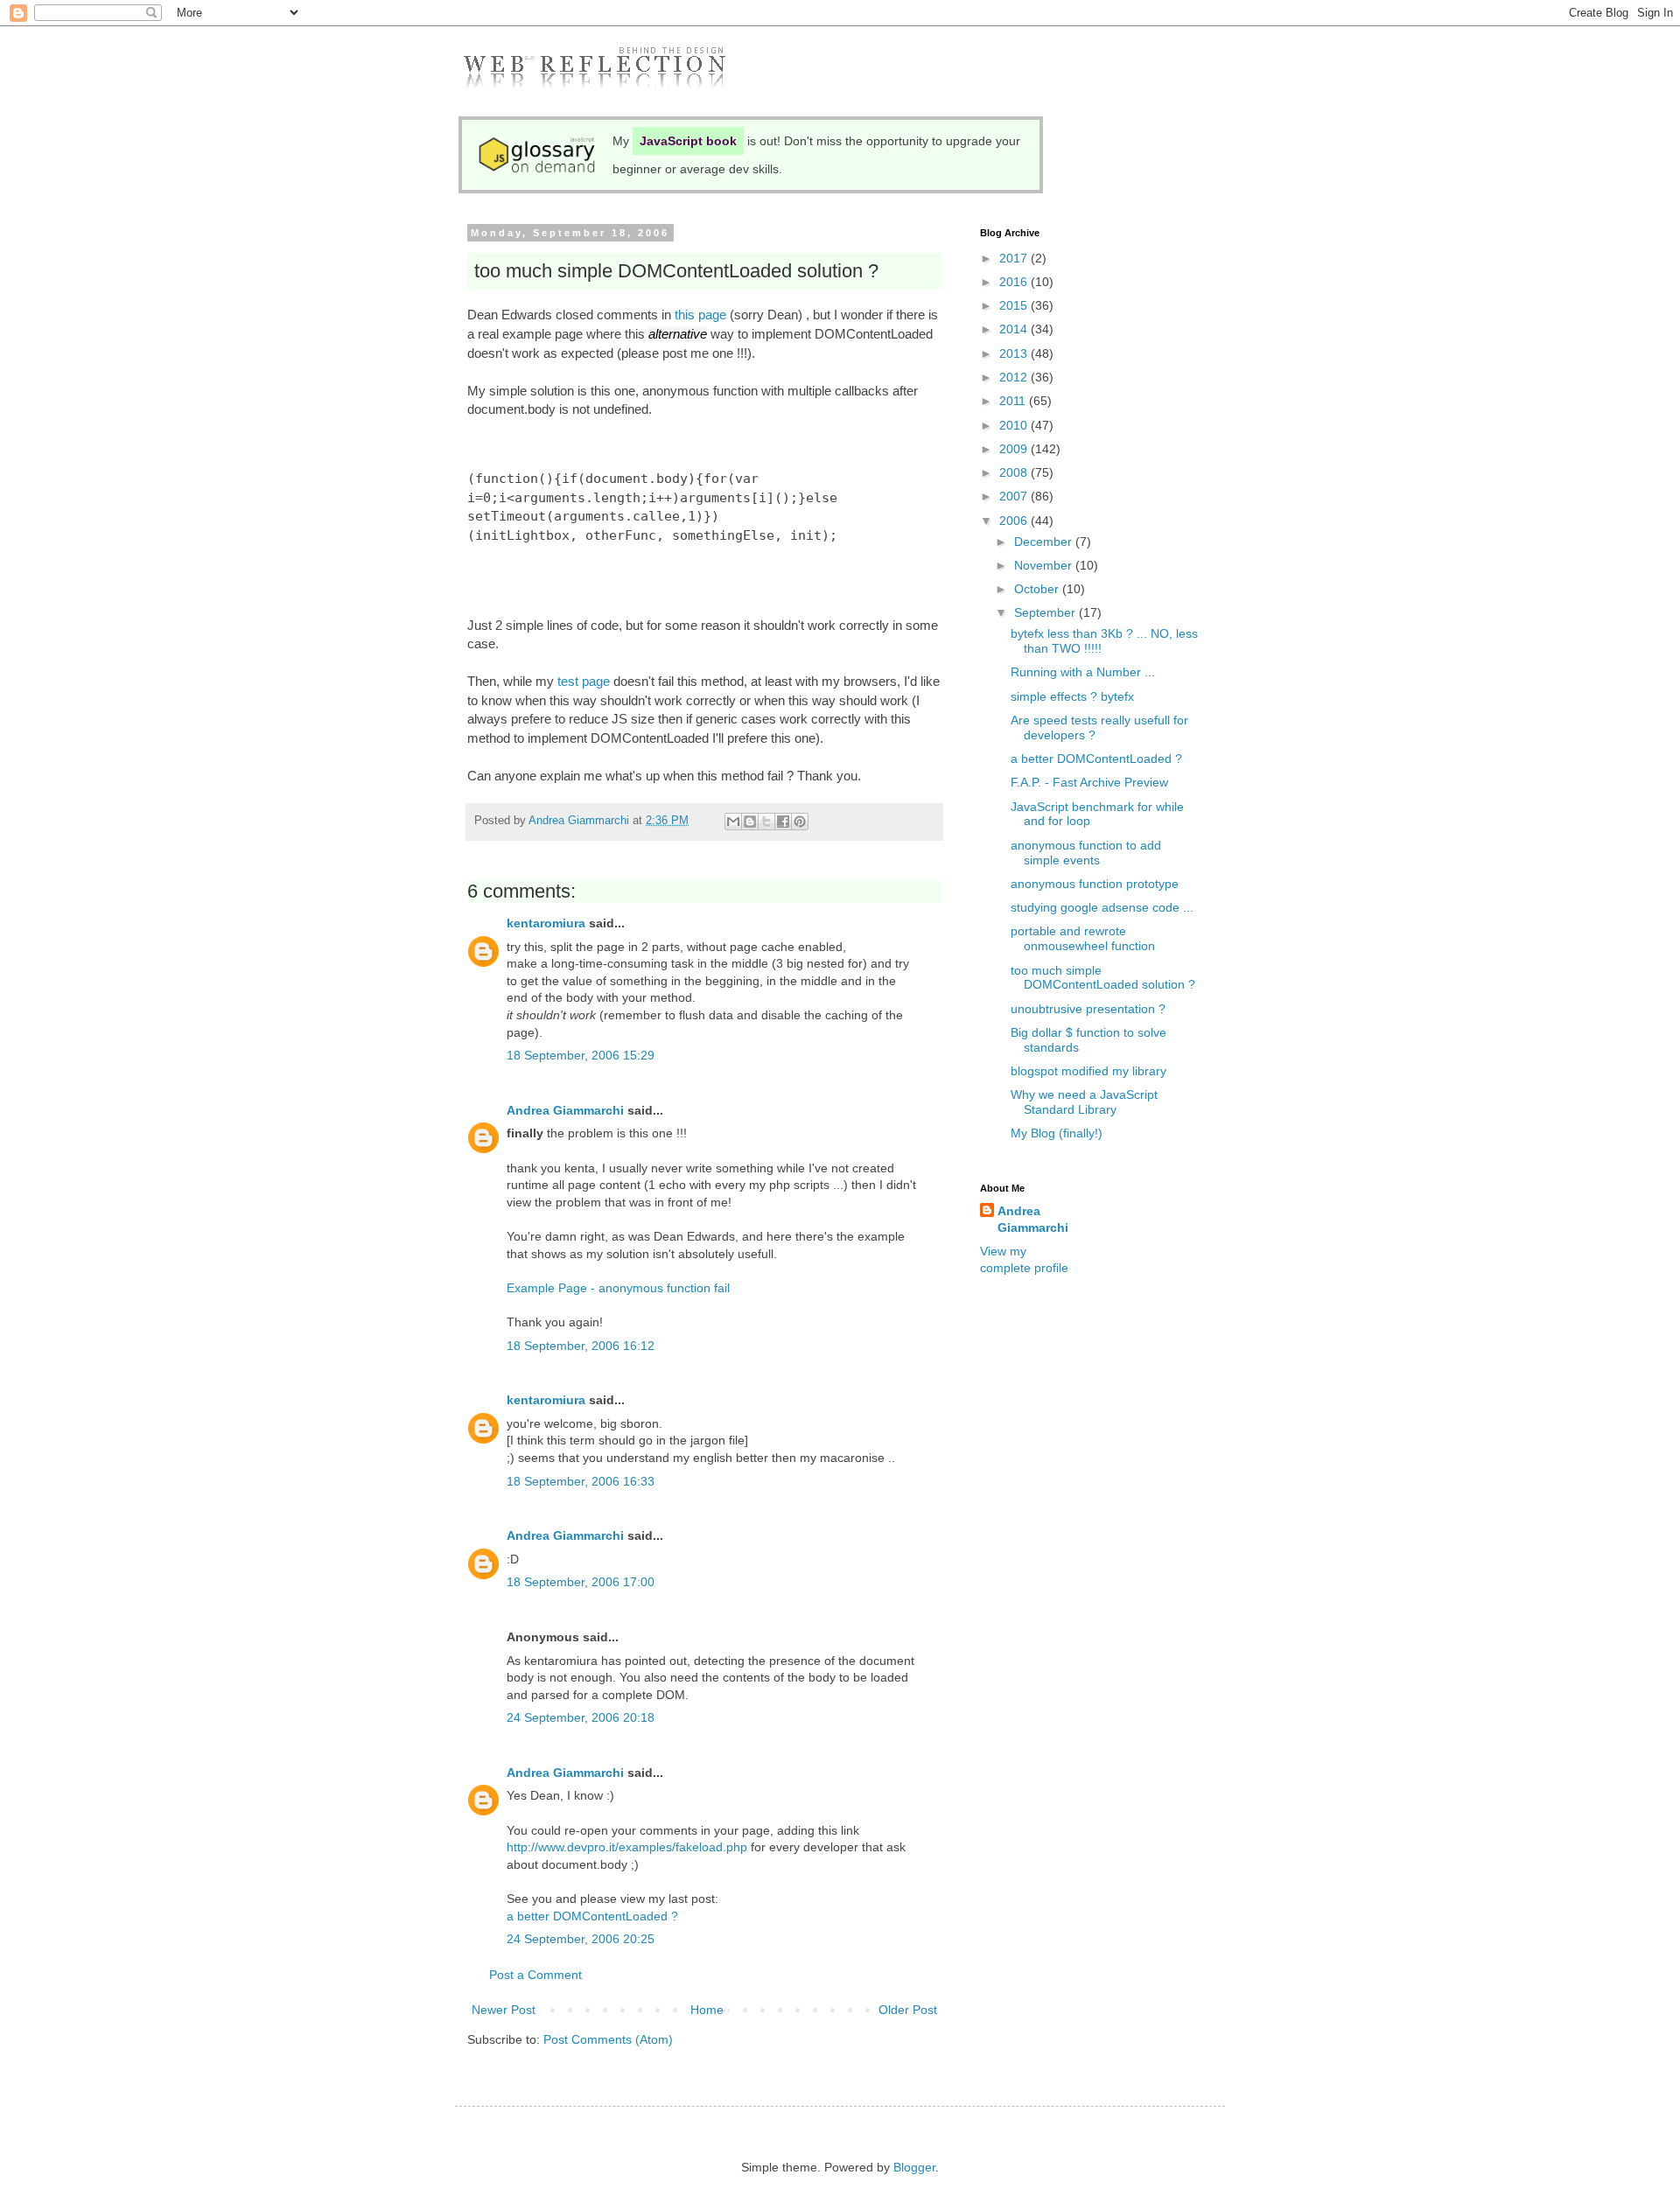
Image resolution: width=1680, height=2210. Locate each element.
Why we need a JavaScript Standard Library (1084, 1102)
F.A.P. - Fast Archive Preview (1089, 782)
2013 (1015, 353)
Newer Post (504, 2010)
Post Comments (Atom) (608, 2039)
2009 (1015, 449)
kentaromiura (546, 923)
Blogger (914, 2167)
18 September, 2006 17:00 (581, 1582)
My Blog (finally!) (1057, 1133)
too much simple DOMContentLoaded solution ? (1103, 978)
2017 (1015, 258)
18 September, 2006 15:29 (581, 1055)
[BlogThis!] (750, 822)
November (1045, 565)
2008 (1015, 472)
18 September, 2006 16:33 (581, 1481)
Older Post (908, 2010)
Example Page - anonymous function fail (618, 1288)
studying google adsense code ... (1102, 907)
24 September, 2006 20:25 (581, 1939)
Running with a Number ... (1083, 672)
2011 (1014, 401)
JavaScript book (688, 141)
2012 (1015, 377)
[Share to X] (766, 822)
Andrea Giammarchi (565, 1110)
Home (707, 2010)
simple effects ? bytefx (1072, 696)
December (1045, 542)
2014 (1015, 329)
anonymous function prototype (1095, 884)
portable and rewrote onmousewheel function (1083, 938)
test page (584, 681)
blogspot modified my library (1088, 1071)
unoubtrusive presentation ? (1088, 1009)
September (1046, 612)
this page (700, 315)
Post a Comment (535, 1975)
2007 (1015, 496)
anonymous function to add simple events (1086, 853)
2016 (1015, 282)
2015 (1015, 305)
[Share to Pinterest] (800, 822)
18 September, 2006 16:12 (581, 1346)
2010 (1015, 425)
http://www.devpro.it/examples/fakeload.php (627, 1847)
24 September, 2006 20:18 (581, 1717)
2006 (1015, 521)
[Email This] (733, 822)
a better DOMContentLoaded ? (592, 1916)
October (1038, 589)
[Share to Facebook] (783, 822)
